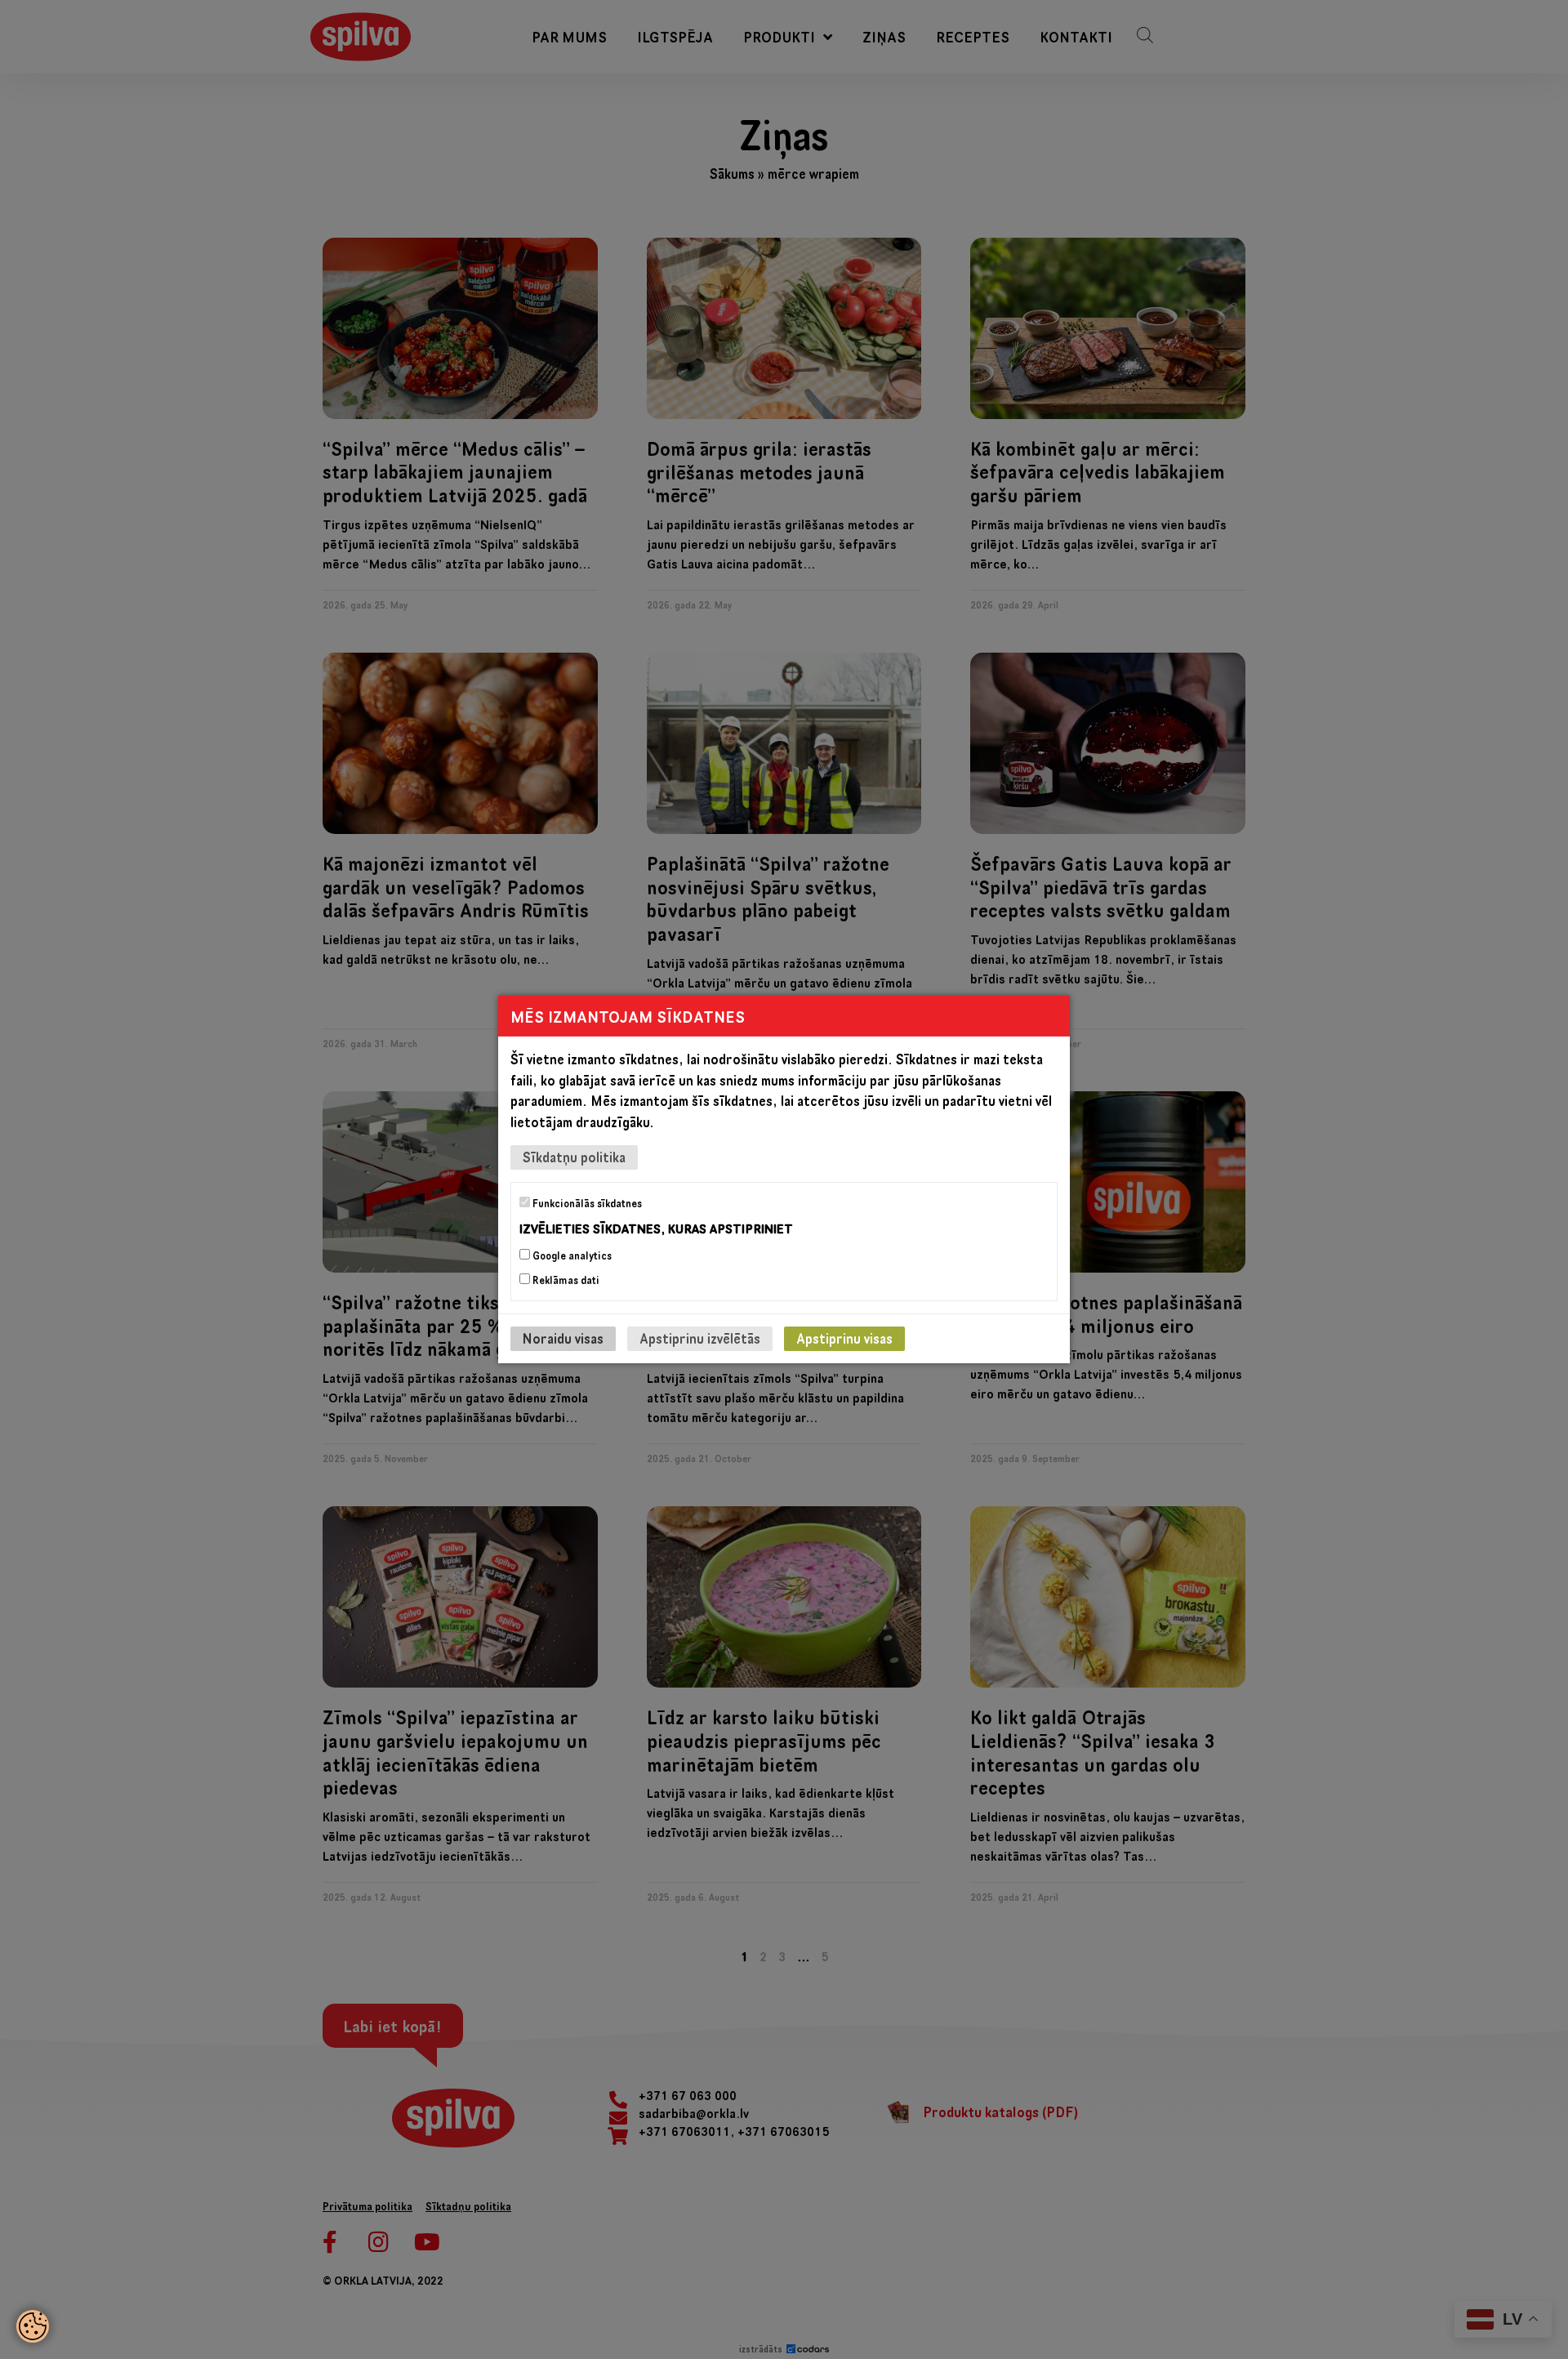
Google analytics (571, 1255)
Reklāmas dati (565, 1280)
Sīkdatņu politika (574, 1157)
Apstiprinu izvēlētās (700, 1338)
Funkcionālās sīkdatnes (586, 1203)
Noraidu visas (563, 1338)
